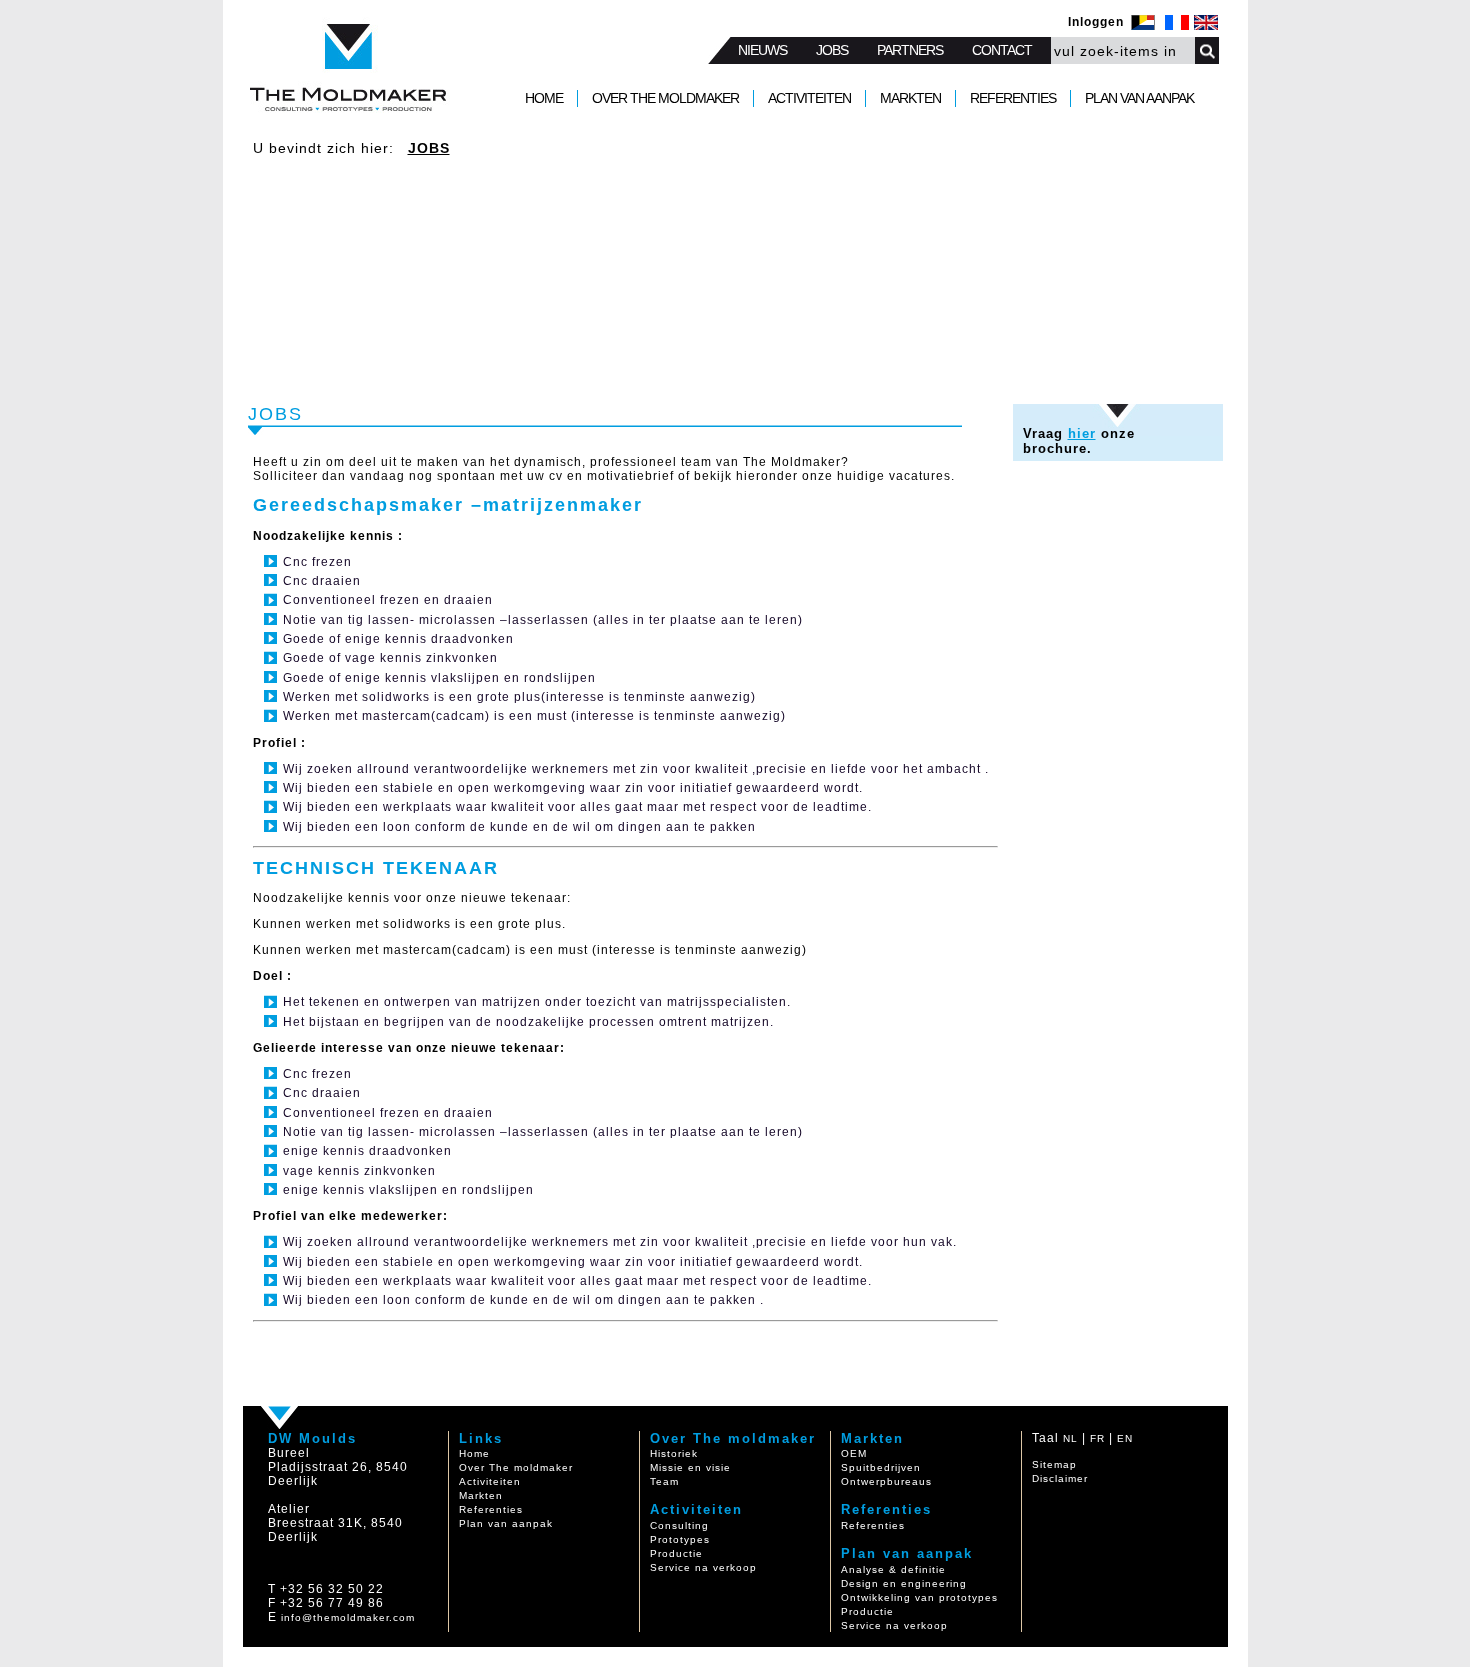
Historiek (674, 1453)
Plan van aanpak (506, 1523)
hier (1082, 433)
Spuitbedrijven (881, 1467)
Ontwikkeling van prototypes (919, 1597)
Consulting (679, 1525)
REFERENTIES (1013, 98)
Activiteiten (490, 1481)
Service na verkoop (703, 1567)
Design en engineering (904, 1583)
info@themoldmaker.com (348, 1617)
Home (474, 1453)
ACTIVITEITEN (809, 98)
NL (1070, 1438)
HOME (544, 98)
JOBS (832, 50)
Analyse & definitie (893, 1569)
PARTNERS (910, 50)
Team (664, 1481)
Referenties (491, 1509)
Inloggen (1096, 22)
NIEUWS (762, 50)
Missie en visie (690, 1467)
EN (1125, 1438)
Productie (676, 1553)
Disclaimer (1060, 1478)
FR (1097, 1438)
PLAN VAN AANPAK (1139, 98)
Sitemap (1054, 1464)
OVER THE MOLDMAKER (665, 98)
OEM (854, 1453)
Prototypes (680, 1539)
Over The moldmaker (516, 1467)
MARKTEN (910, 98)
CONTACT (1002, 50)
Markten (481, 1495)
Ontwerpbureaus (886, 1481)
